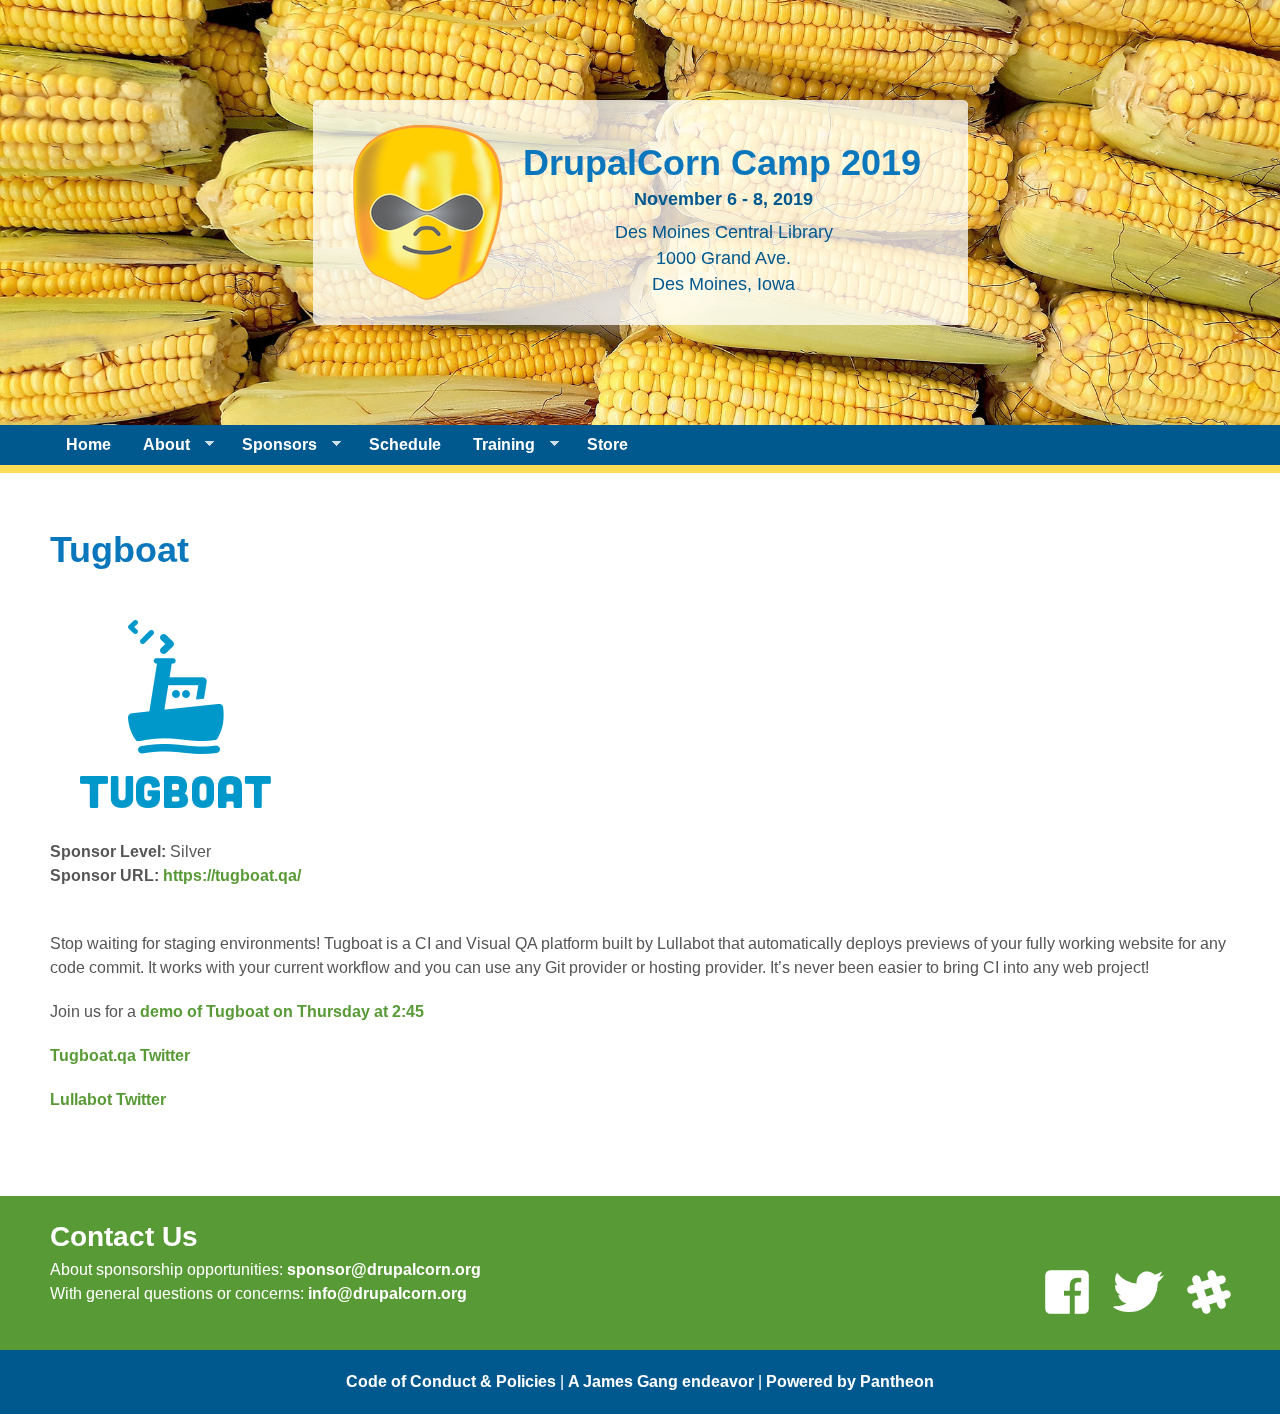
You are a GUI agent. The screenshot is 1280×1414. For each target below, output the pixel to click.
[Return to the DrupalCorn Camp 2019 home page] (428, 287)
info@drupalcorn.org (387, 1293)
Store (607, 444)
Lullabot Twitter (108, 1099)
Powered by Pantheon (850, 1381)
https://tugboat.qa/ (232, 875)
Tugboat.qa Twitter (120, 1055)
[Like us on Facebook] (1067, 1293)
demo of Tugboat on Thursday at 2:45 (280, 1011)
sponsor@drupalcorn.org (384, 1269)
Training (496, 445)
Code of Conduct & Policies (451, 1381)
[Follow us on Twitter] (1138, 1293)
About (158, 445)
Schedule (405, 444)
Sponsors (271, 445)
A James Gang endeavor (661, 1381)
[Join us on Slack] (1209, 1293)
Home (88, 444)
